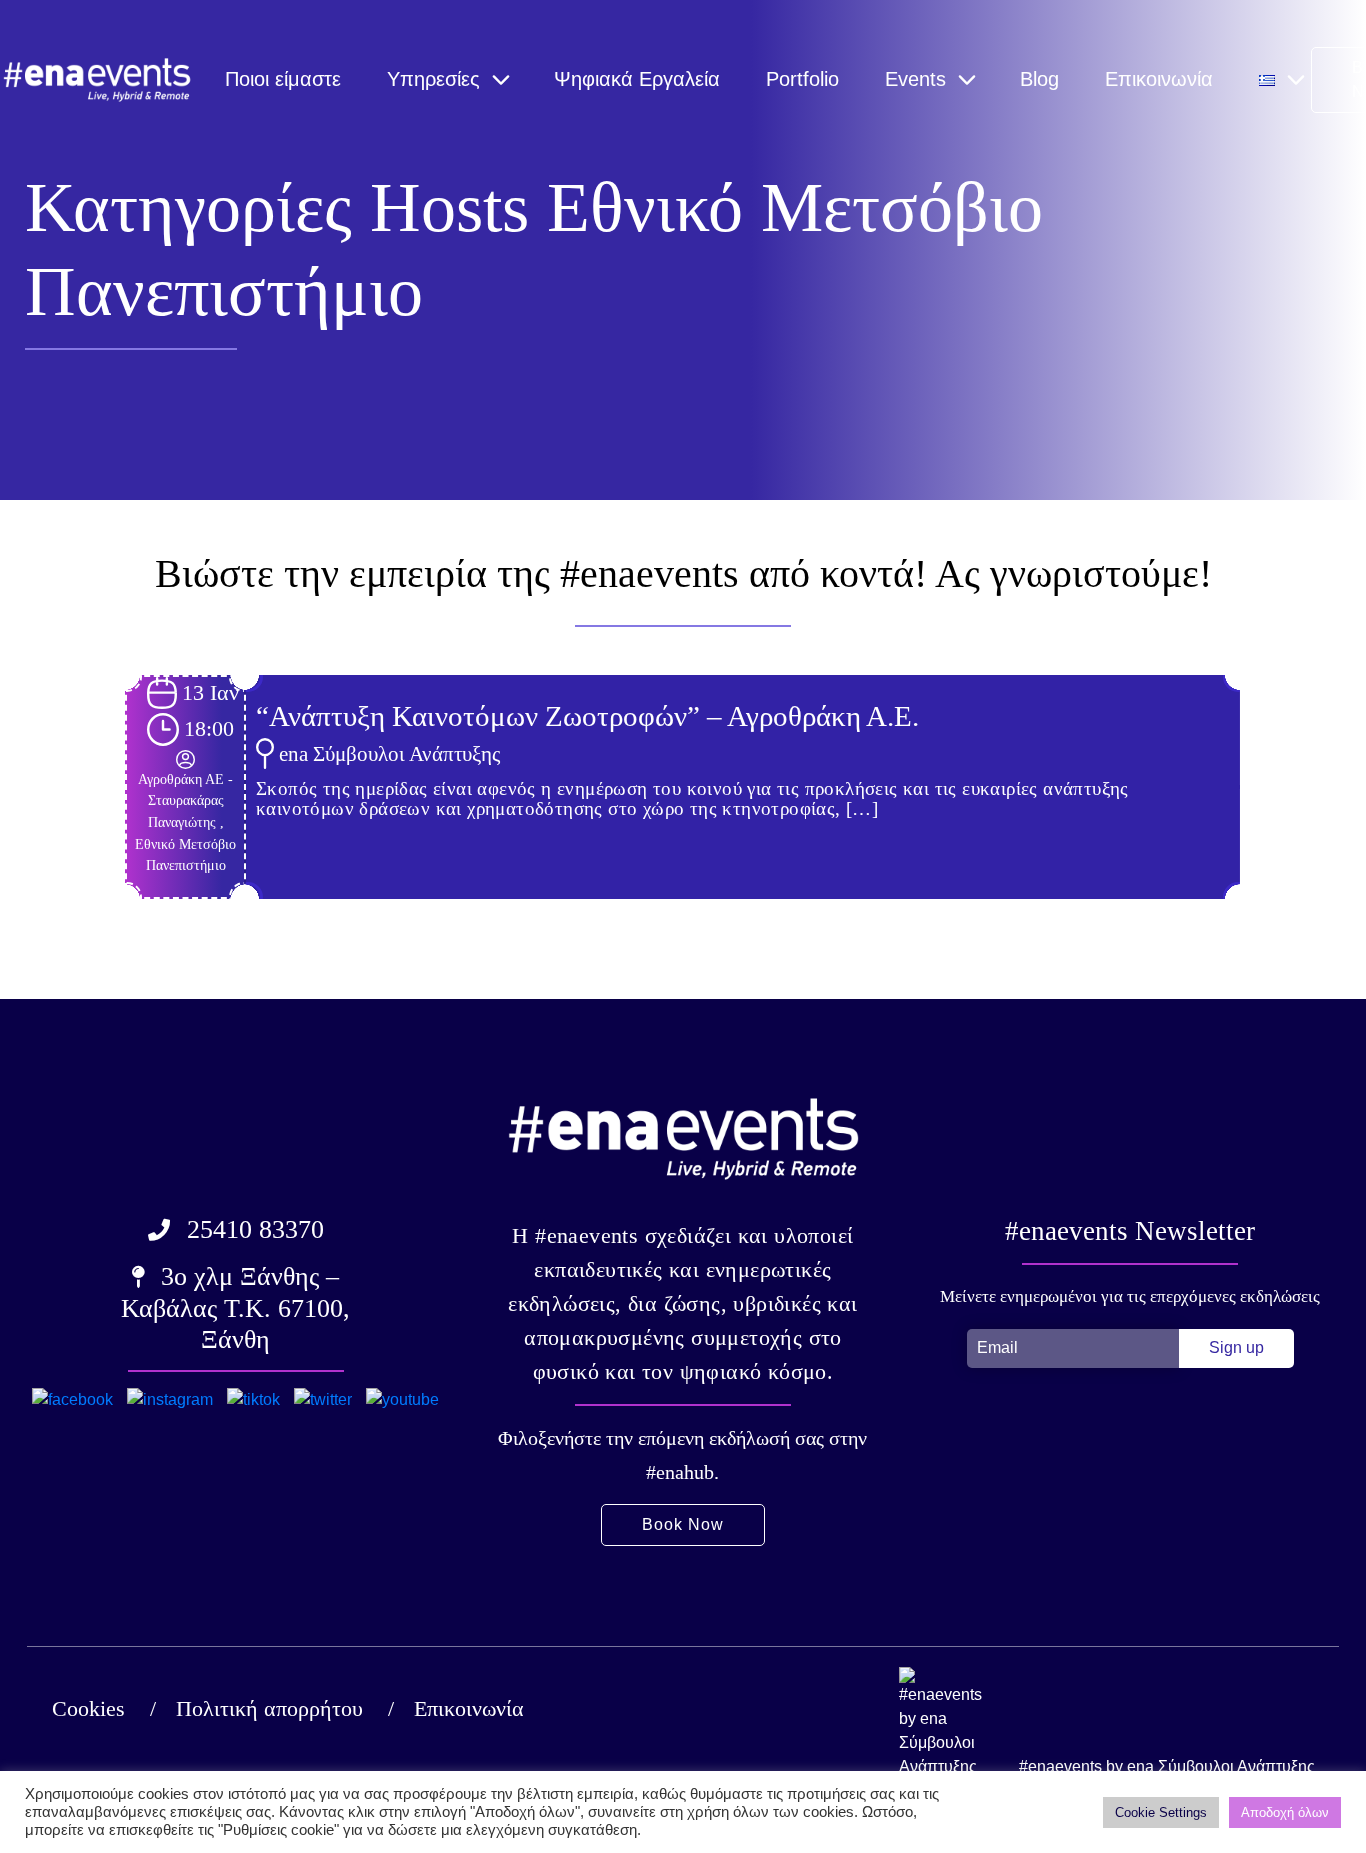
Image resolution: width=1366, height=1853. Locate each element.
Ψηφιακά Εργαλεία (637, 79)
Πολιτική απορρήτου (269, 1708)
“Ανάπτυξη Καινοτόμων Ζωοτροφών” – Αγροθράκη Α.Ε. (587, 716)
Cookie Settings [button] (1161, 1812)
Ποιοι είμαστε (283, 79)
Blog (1039, 79)
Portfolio (802, 79)
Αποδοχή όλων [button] (1285, 1812)
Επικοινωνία (1159, 79)
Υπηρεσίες (433, 79)
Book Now (683, 1524)
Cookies (88, 1708)
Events (915, 79)
